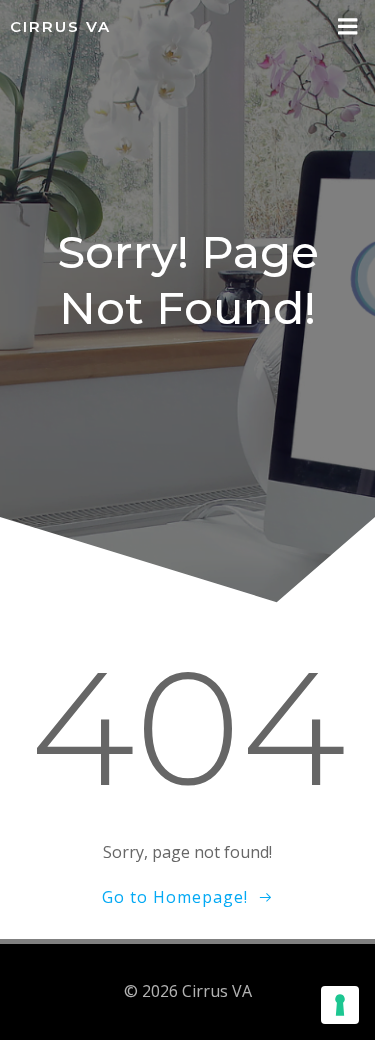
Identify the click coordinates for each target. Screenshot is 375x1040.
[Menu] (348, 27)
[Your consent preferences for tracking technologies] (340, 1005)
